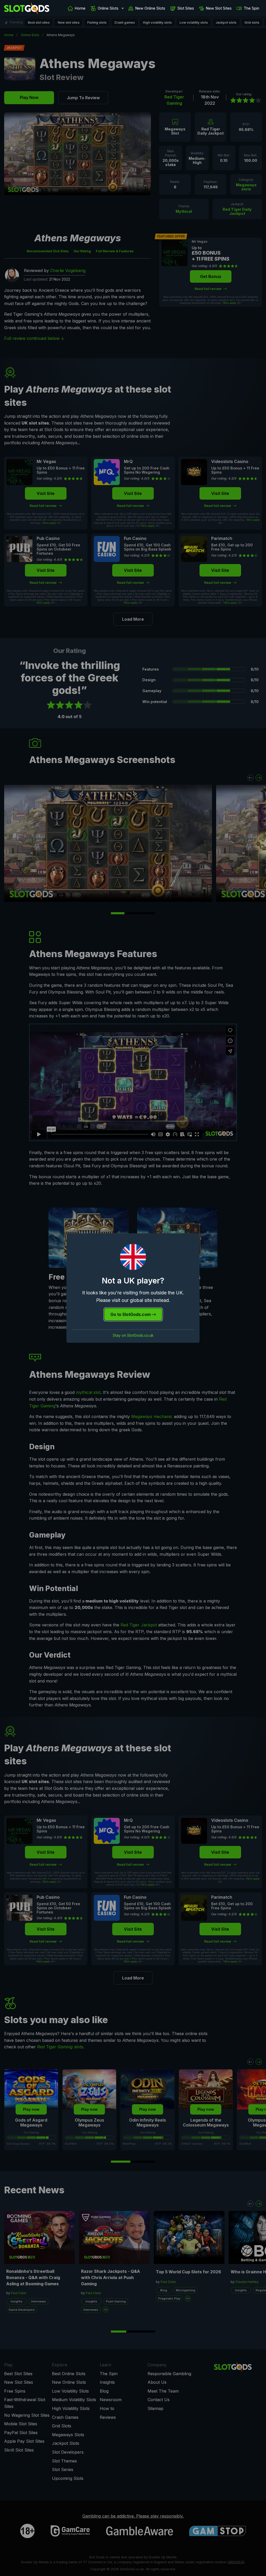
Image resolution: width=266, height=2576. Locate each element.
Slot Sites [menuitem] (186, 8)
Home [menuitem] (80, 8)
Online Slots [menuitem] (108, 8)
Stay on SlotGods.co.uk (133, 1335)
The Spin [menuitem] (251, 8)
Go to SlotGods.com (131, 1314)
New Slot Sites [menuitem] (219, 8)
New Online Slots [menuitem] (150, 8)
